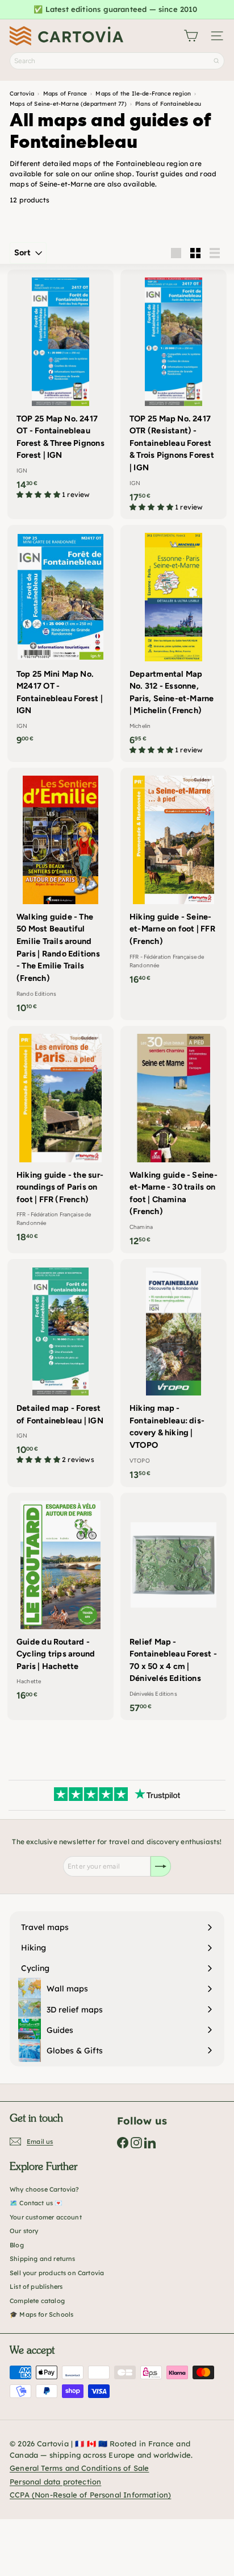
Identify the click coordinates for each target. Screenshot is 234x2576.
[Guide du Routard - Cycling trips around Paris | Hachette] (60, 1600)
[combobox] (117, 61)
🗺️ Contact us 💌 (36, 2203)
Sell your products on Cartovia (57, 2273)
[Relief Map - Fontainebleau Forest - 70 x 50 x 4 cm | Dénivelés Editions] (174, 1607)
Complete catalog (37, 2301)
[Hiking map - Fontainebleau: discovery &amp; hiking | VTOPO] (174, 1373)
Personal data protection (55, 2482)
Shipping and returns (43, 2259)
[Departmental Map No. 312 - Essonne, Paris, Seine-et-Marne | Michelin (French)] (174, 643)
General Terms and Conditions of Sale (79, 2468)
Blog (17, 2245)
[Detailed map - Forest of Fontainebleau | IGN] (60, 1365)
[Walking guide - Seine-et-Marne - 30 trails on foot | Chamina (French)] (174, 1140)
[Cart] (191, 36)
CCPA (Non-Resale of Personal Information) (90, 2495)
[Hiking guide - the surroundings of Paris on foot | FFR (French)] (60, 1138)
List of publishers (36, 2287)
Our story (24, 2231)
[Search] (216, 61)
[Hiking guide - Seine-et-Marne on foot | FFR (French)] (174, 880)
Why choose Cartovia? (45, 2189)
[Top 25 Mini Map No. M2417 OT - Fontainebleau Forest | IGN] (60, 639)
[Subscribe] (161, 1866)
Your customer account (46, 2217)
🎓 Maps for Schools (41, 2314)
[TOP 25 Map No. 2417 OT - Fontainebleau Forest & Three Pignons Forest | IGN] (60, 388)
